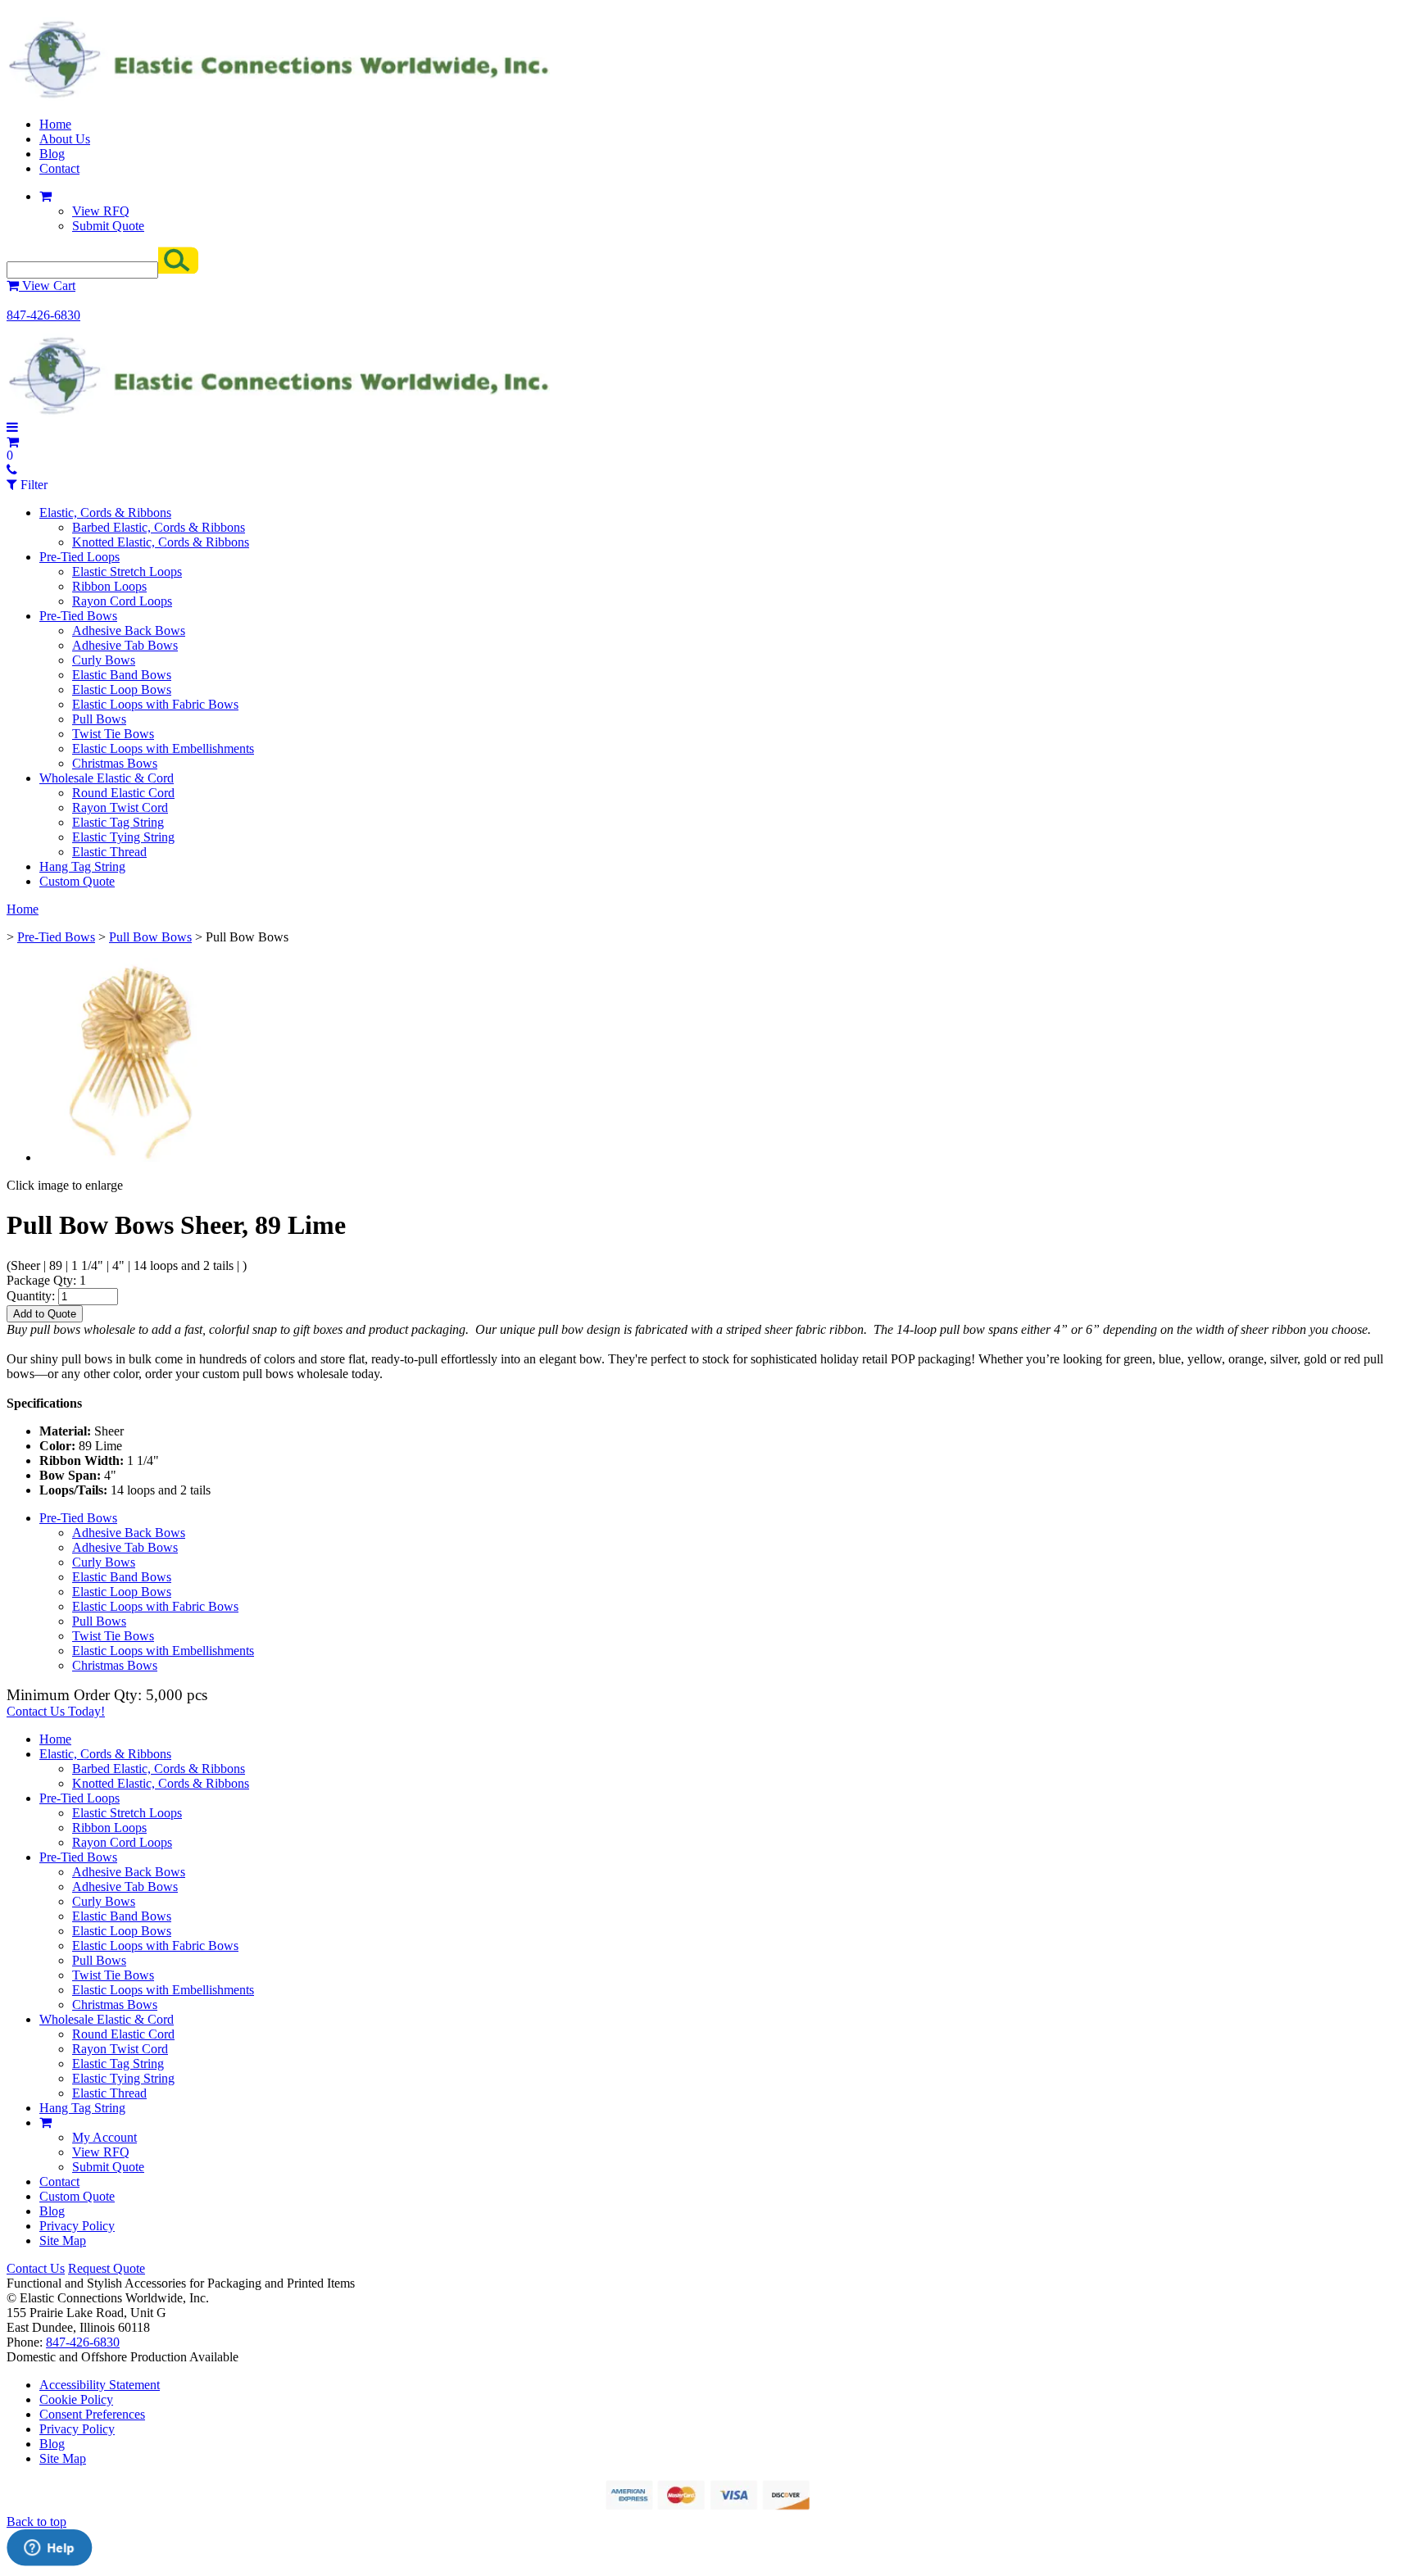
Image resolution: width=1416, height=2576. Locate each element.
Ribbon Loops (109, 586)
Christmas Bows (115, 763)
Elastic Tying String (123, 837)
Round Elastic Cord (123, 793)
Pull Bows (99, 719)
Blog (52, 154)
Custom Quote (77, 881)
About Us (65, 139)
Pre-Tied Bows (78, 616)
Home (55, 124)
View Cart (47, 286)
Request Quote (107, 2268)
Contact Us (36, 2268)
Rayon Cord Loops (122, 601)
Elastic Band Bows (122, 675)
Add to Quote (45, 1314)
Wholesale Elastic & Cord (107, 778)
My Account (104, 2137)
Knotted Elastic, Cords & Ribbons (161, 542)
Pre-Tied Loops (79, 557)
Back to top (36, 2522)
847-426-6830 (43, 315)
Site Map (63, 2240)
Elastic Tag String (118, 822)
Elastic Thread (109, 852)
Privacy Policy (77, 2226)
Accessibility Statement (100, 2385)
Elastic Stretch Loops (127, 571)
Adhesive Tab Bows (125, 645)
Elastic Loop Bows (122, 689)
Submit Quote (108, 226)
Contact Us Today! (56, 1711)
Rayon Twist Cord (120, 807)
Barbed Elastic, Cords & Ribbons (159, 527)
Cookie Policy (76, 2399)
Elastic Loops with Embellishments (163, 748)
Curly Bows (104, 660)
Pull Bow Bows (150, 937)
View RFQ (101, 211)
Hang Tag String (82, 866)
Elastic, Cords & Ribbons (105, 512)
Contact (59, 168)
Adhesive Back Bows (129, 630)
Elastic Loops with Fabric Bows (155, 704)
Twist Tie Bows (113, 734)
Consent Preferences (92, 2414)
